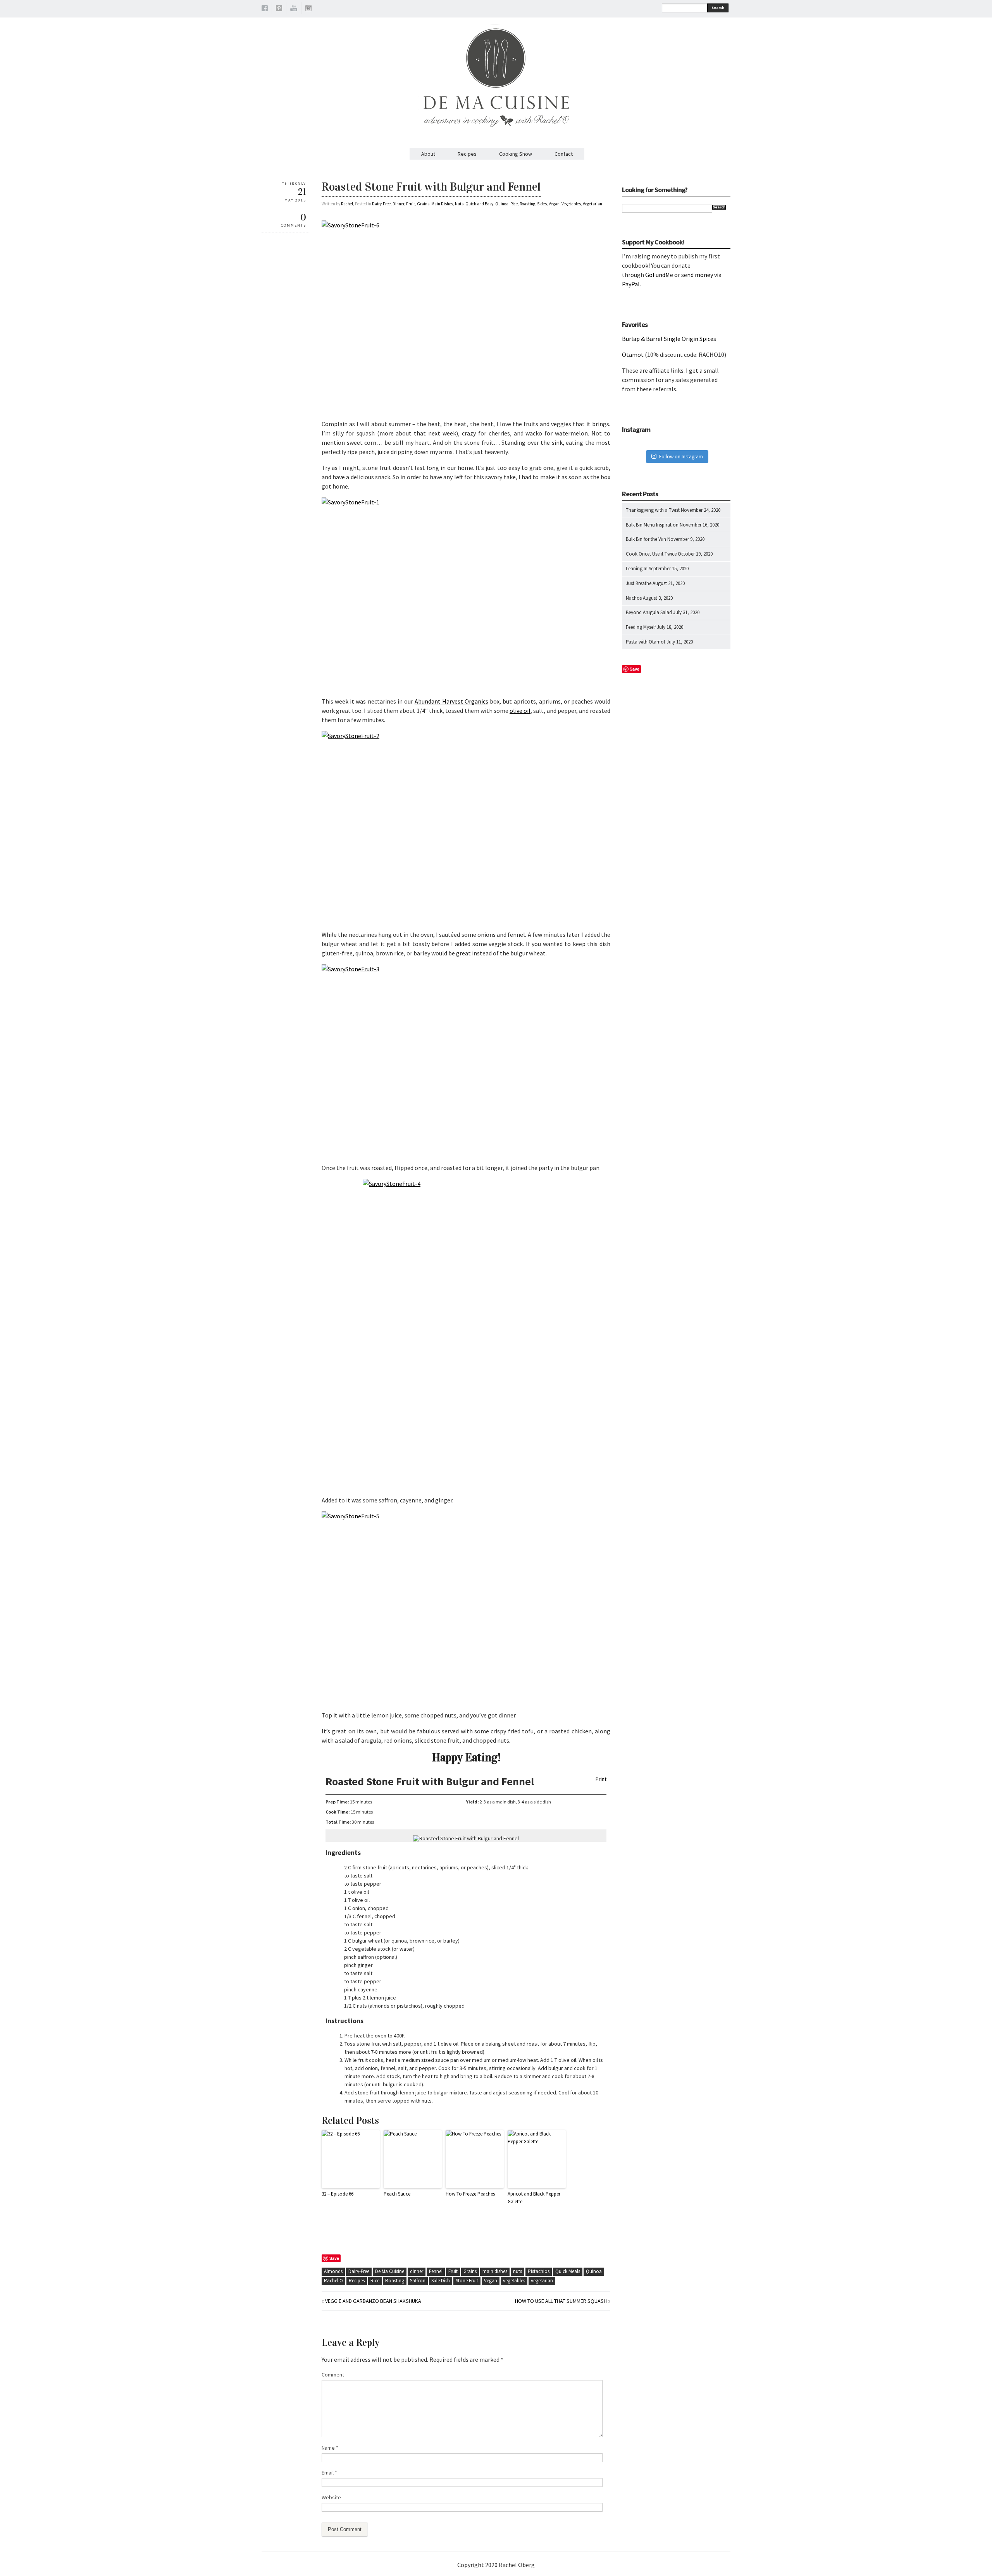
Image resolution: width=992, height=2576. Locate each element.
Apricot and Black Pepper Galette (534, 2198)
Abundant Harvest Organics (451, 701)
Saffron (418, 2281)
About (428, 154)
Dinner (398, 204)
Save (334, 2258)
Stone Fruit (467, 2281)
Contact (564, 154)
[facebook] (265, 9)
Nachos (634, 598)
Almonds (333, 2271)
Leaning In (637, 569)
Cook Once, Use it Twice (651, 554)
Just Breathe (639, 583)
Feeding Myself (641, 627)
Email (329, 2473)
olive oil (520, 711)
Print (601, 1779)
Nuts (459, 204)
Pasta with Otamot (646, 642)
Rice (514, 204)
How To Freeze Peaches (470, 2194)
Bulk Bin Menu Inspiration (652, 525)
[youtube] (294, 9)
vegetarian (542, 2281)
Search (718, 8)
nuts (518, 2271)
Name (330, 2448)
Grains (423, 204)
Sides (542, 204)
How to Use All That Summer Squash (561, 2301)
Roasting (527, 204)
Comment (333, 2375)
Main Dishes (442, 204)
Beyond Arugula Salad (649, 612)
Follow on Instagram (681, 457)
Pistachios (539, 2271)
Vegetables (571, 204)
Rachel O (333, 2281)
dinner (417, 2271)
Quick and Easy (479, 204)
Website (331, 2497)
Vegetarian (592, 204)
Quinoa (502, 204)
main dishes (495, 2271)
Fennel (436, 2271)
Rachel (347, 204)
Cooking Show (516, 154)
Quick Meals (568, 2271)
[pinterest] (279, 9)
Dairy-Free (381, 204)
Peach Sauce (397, 2194)
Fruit (411, 204)
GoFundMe (659, 275)
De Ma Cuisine (390, 2271)
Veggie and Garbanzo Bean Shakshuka (373, 2301)
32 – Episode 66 (338, 2194)
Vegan (554, 204)
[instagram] (308, 9)
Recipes (467, 154)
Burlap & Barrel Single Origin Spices (669, 339)
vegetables (514, 2281)
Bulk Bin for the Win (646, 539)
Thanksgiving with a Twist (653, 510)
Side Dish (441, 2281)
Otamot (633, 354)
